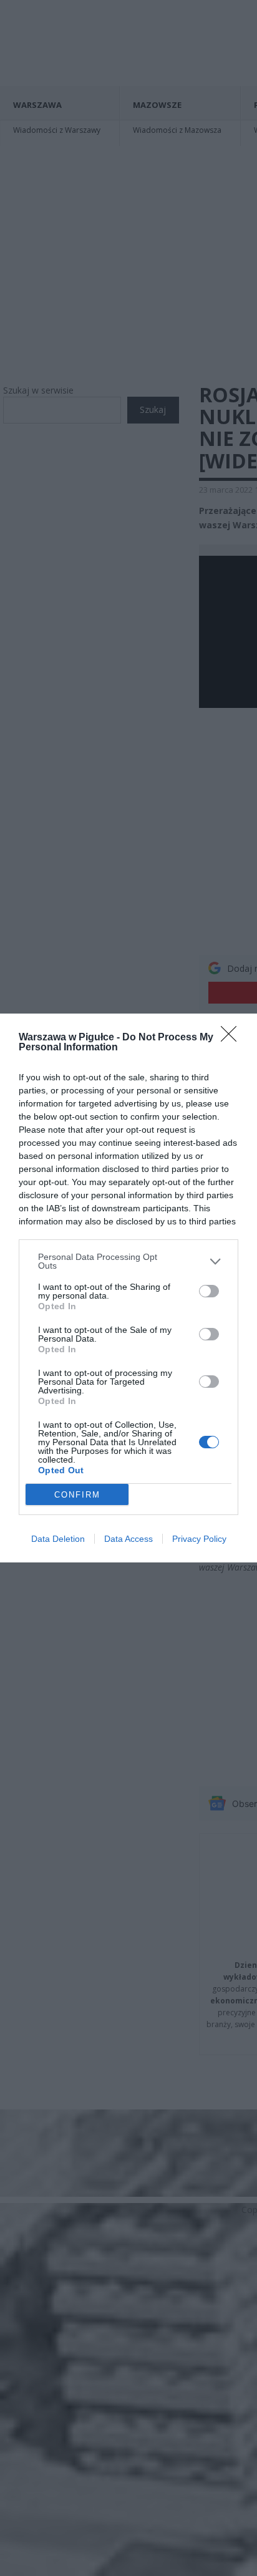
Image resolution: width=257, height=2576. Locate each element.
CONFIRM (77, 1495)
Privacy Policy (199, 1539)
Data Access (128, 1539)
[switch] (209, 1291)
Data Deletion (58, 1539)
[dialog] (128, 1288)
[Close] (233, 1038)
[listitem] (128, 1261)
